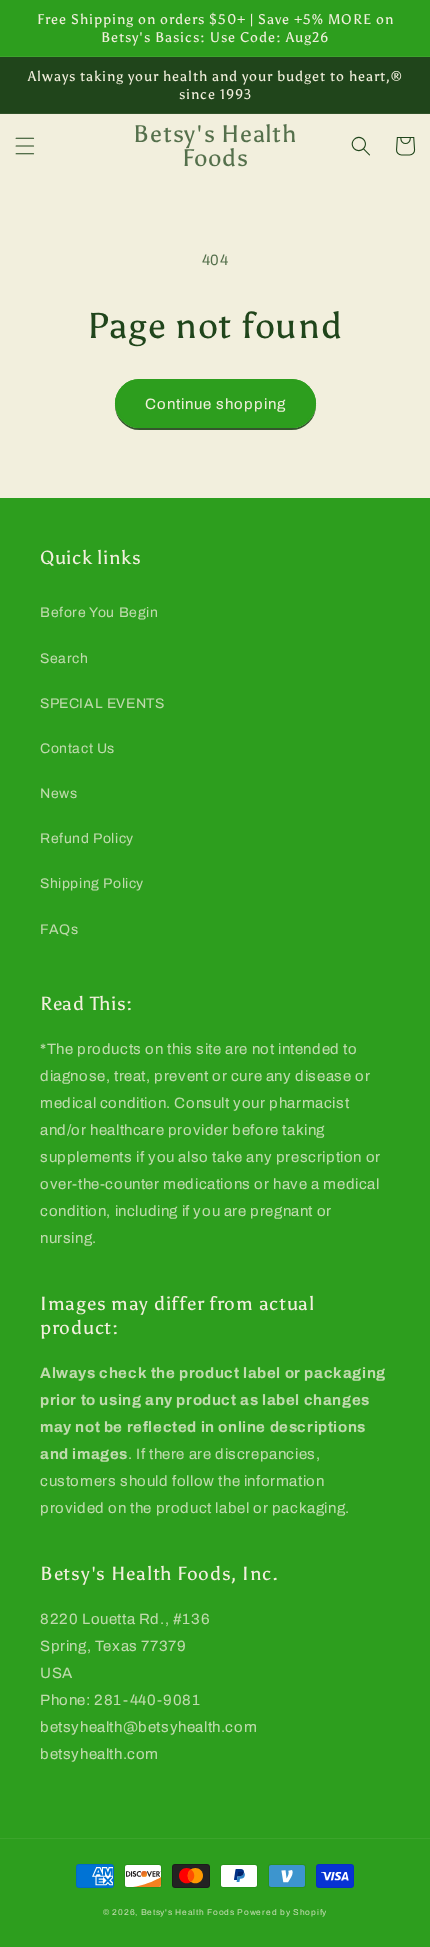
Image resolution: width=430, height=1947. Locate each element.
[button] (25, 146)
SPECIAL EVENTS (102, 703)
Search (64, 658)
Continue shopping (215, 404)
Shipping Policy (92, 883)
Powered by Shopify (282, 1912)
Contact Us (77, 748)
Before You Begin (99, 612)
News (58, 793)
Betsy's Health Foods (188, 1912)
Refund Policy (87, 838)
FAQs (59, 929)
